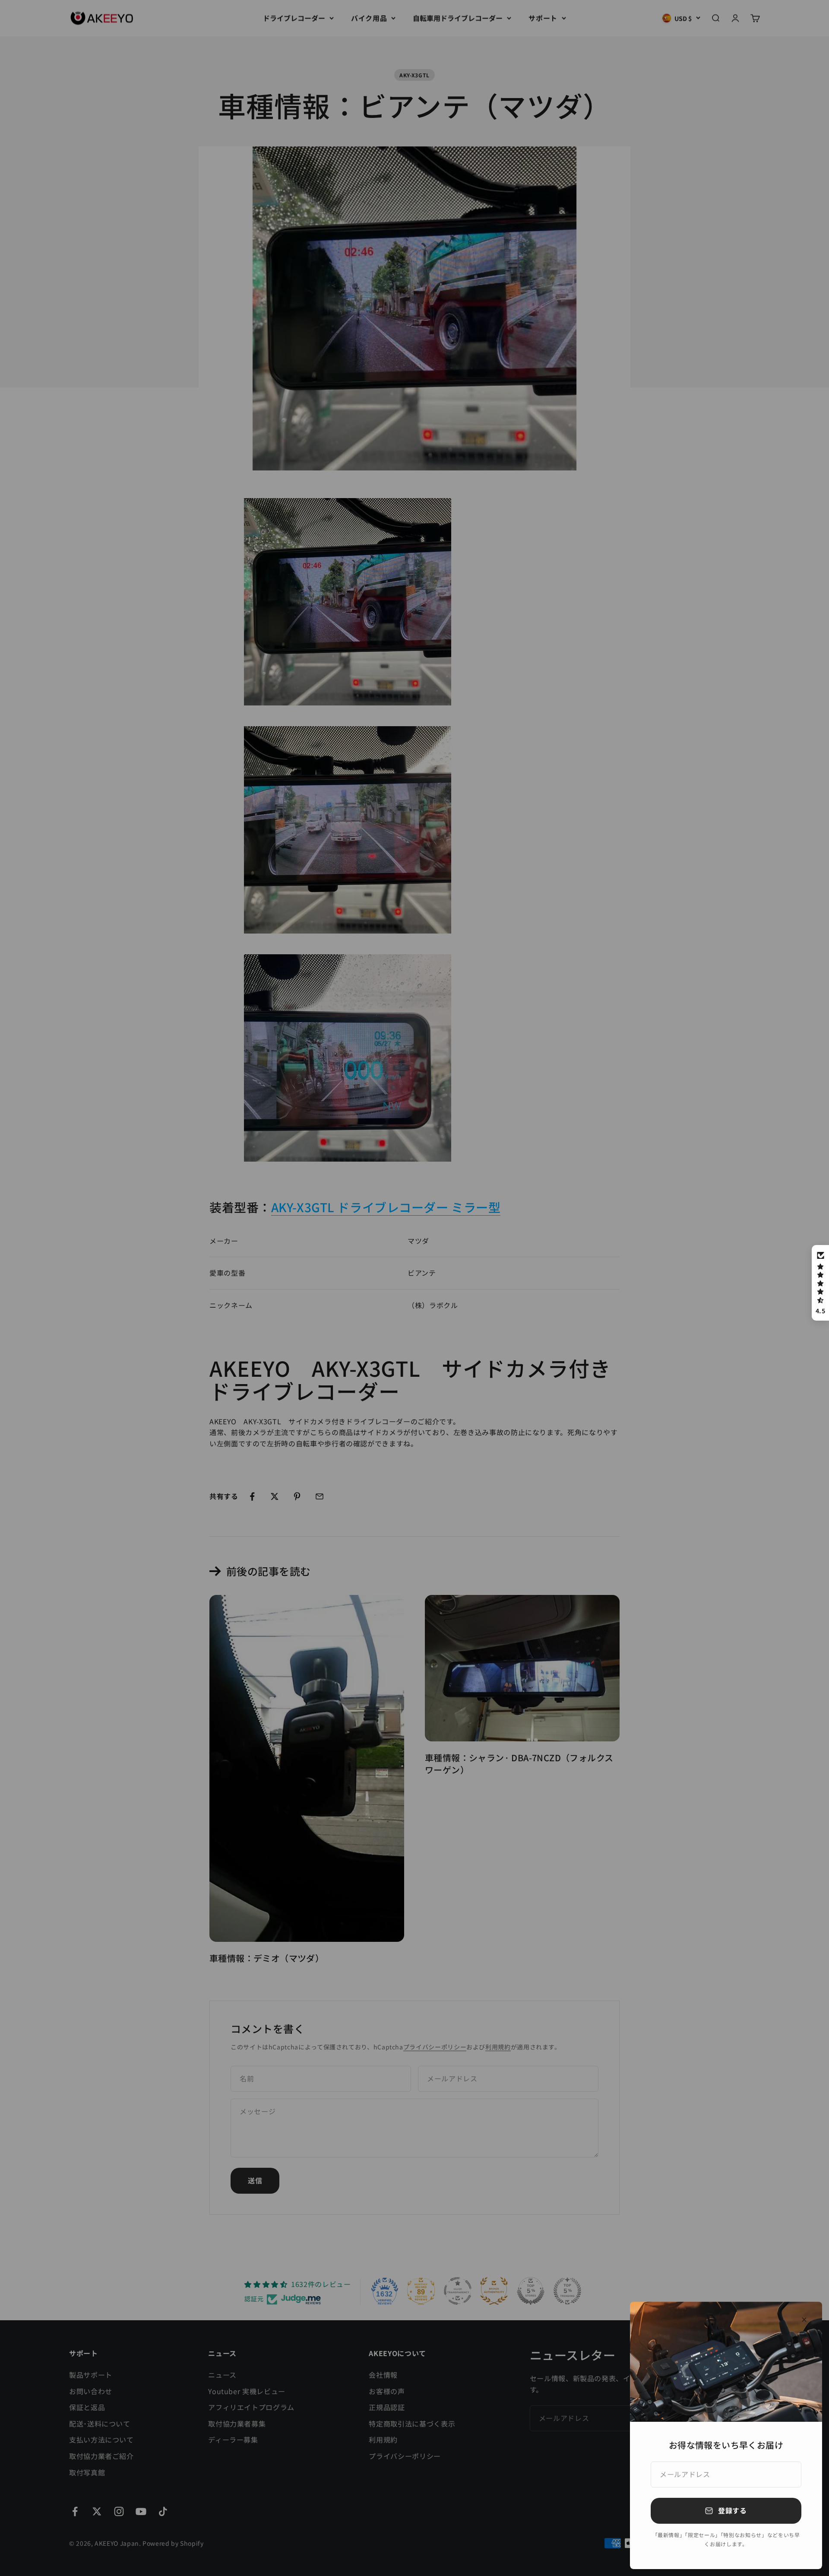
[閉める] (804, 2320)
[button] (820, 1283)
